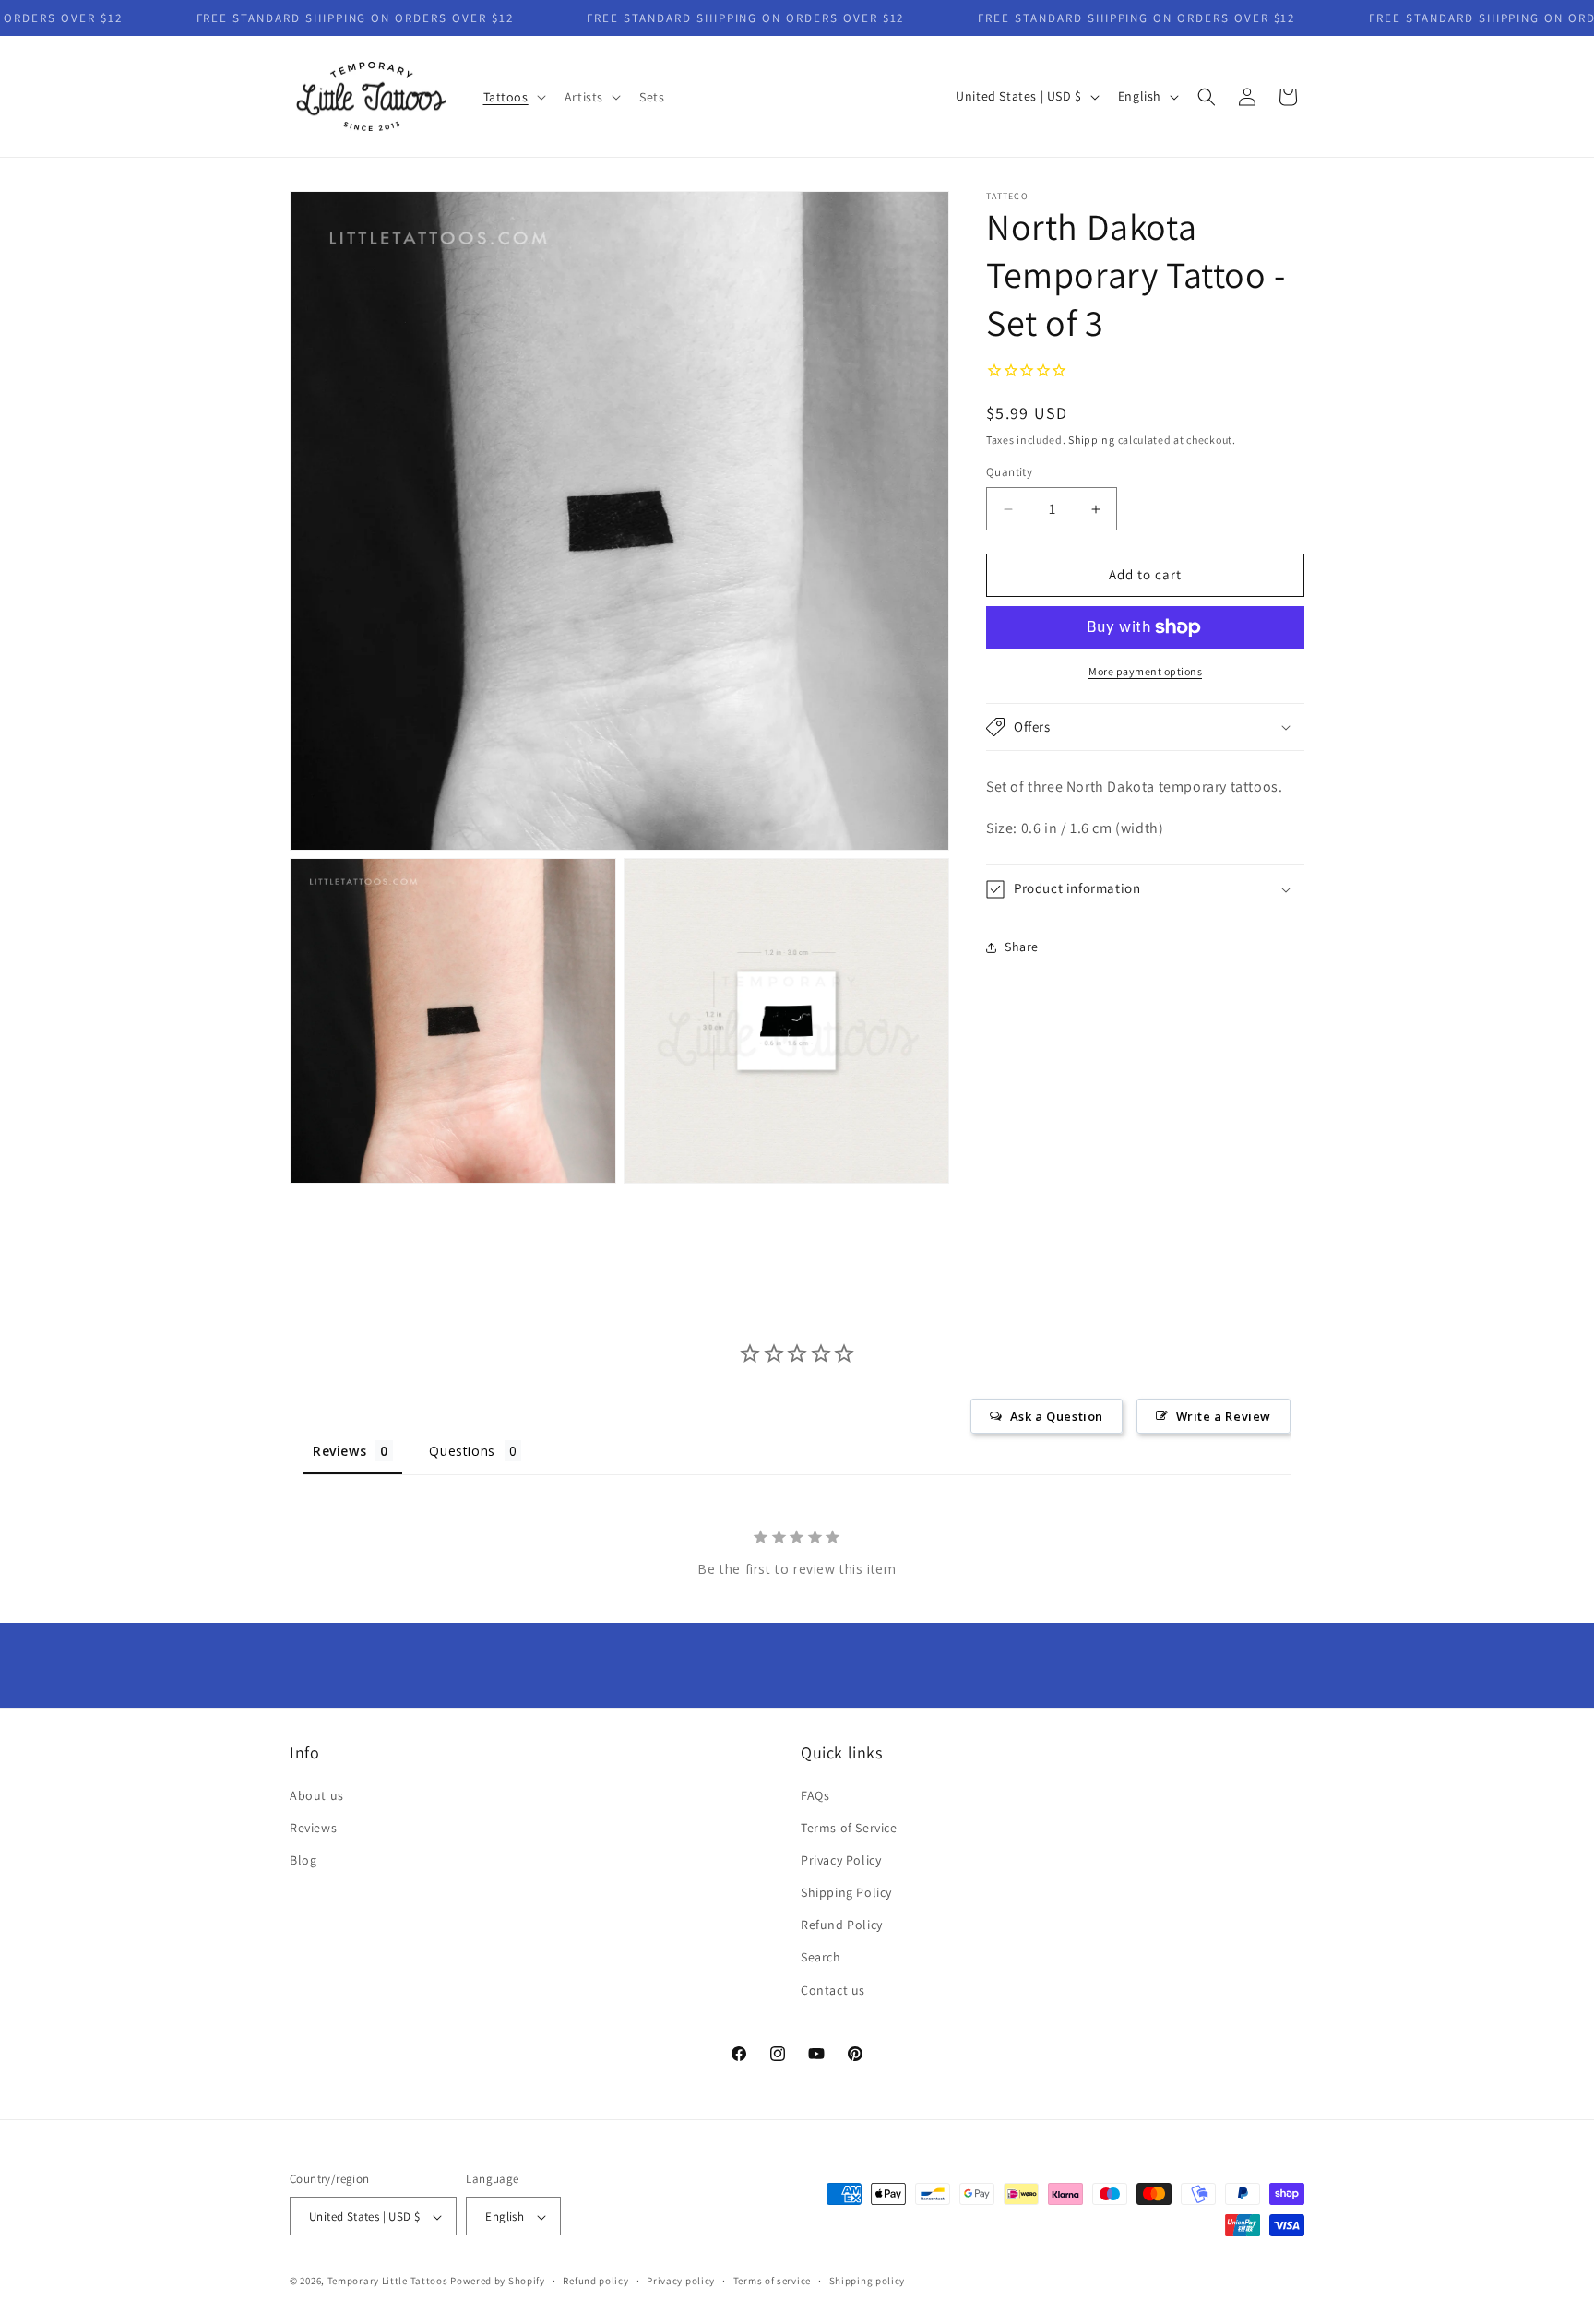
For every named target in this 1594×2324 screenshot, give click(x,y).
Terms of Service (849, 1828)
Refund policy (595, 2281)
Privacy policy (681, 2281)
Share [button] (1022, 947)
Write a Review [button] (1224, 1416)
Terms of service (772, 2281)
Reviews (313, 1828)
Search (821, 1958)
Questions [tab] (462, 1451)
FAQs (815, 1795)
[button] (513, 97)
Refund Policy (842, 1925)
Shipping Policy (846, 1892)
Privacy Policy (841, 1860)
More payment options (1145, 671)
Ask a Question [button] (1057, 1416)
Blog (303, 1860)
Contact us (833, 1990)
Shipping (1092, 440)
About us (317, 1795)
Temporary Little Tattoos (388, 2282)
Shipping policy (868, 2281)
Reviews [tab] (339, 1451)
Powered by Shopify (498, 2282)
